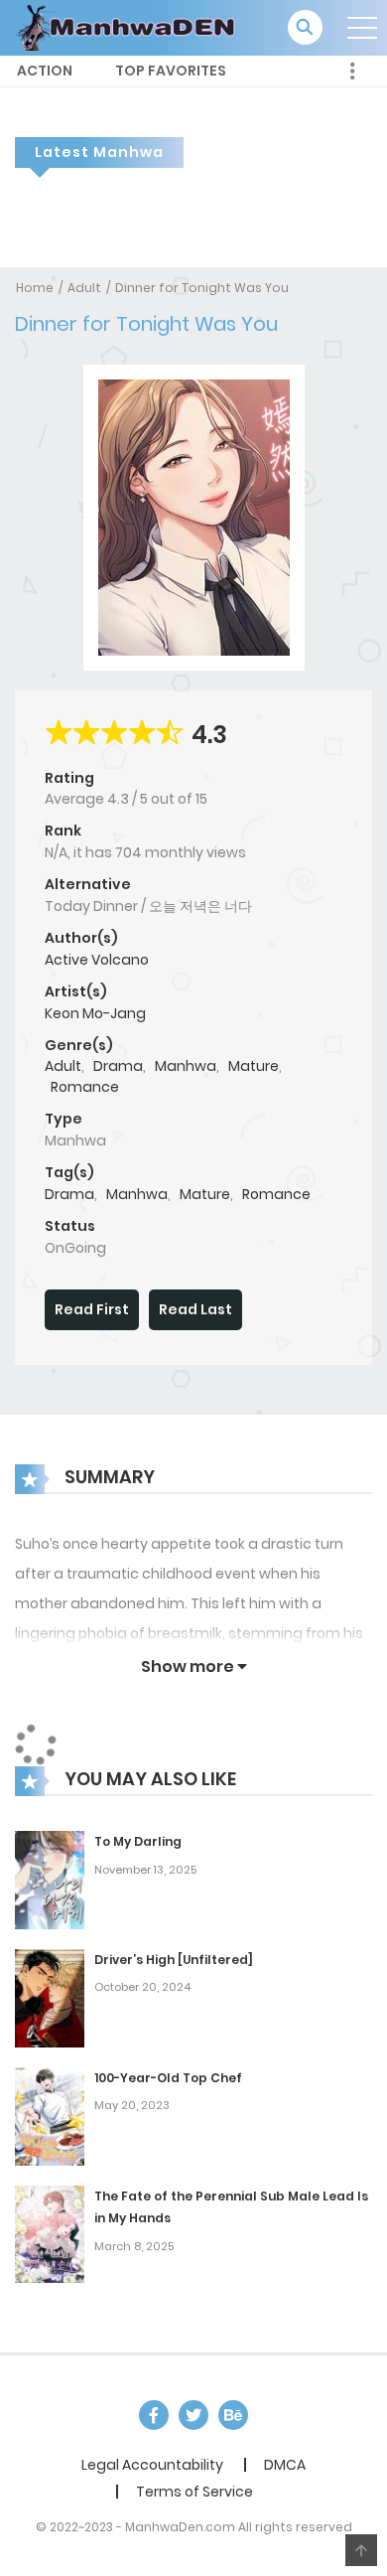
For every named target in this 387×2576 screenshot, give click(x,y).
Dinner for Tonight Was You (202, 288)
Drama (118, 1066)
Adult (84, 288)
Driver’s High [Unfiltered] (174, 1960)
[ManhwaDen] (130, 27)
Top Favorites (171, 71)
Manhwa (186, 1066)
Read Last (195, 1309)
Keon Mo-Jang (95, 1013)
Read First (92, 1309)
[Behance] (233, 2415)
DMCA (285, 2465)
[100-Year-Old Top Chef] (50, 2115)
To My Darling (138, 1841)
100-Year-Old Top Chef (168, 2078)
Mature (254, 1066)
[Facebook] (154, 2415)
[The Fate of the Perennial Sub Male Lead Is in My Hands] (50, 2233)
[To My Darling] (50, 1879)
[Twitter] (193, 2415)
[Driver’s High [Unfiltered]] (50, 1997)
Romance (85, 1087)
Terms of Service (194, 2492)
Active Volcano (97, 960)
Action (45, 71)
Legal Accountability (152, 2465)
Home (35, 288)
